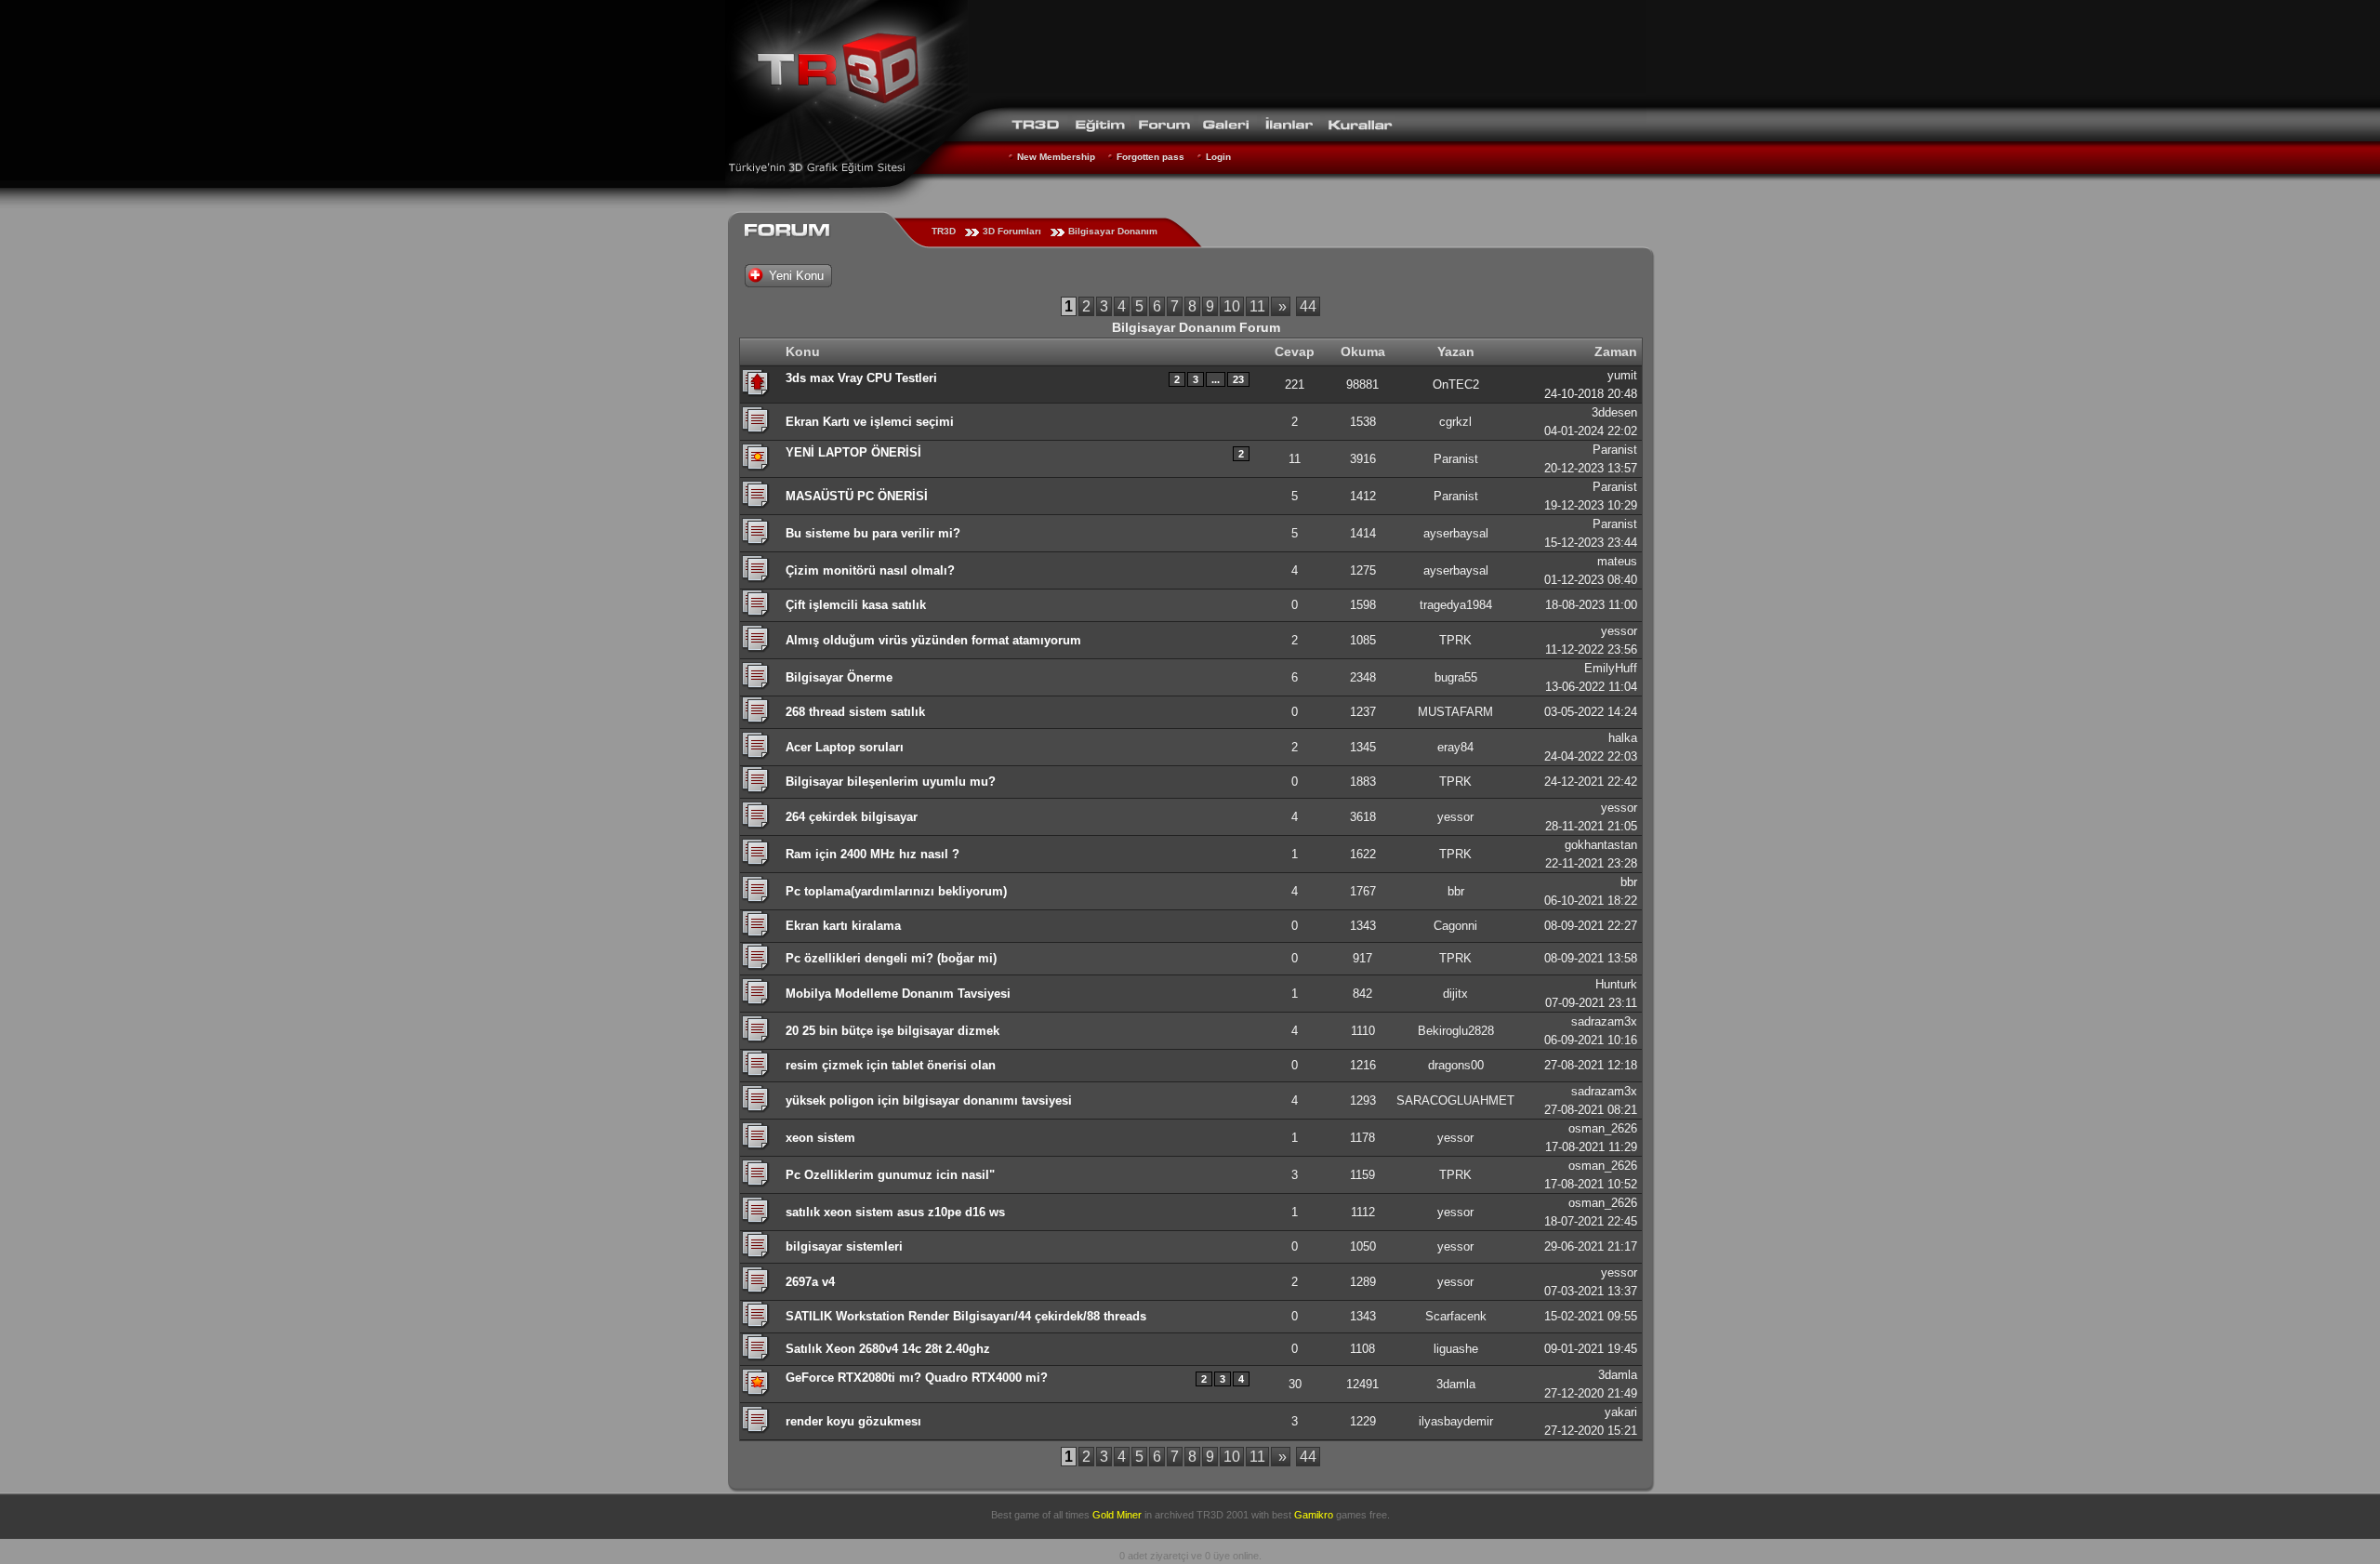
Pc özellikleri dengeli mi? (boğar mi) (891, 958)
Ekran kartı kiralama (843, 926)
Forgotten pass (1150, 157)
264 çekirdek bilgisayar (852, 817)
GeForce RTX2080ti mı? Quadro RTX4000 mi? (917, 1378)
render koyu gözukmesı (853, 1421)
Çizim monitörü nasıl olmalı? (870, 570)
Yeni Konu (796, 276)
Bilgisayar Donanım (1113, 231)
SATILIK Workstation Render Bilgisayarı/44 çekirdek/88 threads (966, 1316)
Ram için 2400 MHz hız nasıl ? (873, 854)
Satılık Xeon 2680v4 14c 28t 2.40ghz (888, 1349)
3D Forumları (1012, 231)
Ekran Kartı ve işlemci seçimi (870, 422)
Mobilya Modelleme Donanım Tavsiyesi (898, 994)
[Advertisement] (1307, 51)
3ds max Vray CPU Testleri (861, 378)
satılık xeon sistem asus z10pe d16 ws (895, 1212)
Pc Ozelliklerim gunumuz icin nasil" (890, 1175)
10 (1232, 306)
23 (1238, 379)
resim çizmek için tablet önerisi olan (891, 1065)
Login (1218, 157)
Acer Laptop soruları (845, 747)
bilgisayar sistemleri (844, 1246)
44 (1308, 306)
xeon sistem (820, 1138)
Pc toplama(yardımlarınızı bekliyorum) (896, 891)
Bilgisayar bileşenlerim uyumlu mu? (891, 782)
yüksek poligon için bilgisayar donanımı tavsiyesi (929, 1100)
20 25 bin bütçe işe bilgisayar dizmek (892, 1031)
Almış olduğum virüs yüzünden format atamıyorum (933, 640)
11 (1257, 306)
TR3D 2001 (1223, 1515)
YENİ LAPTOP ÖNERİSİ (853, 452)
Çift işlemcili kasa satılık (856, 605)
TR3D (944, 231)
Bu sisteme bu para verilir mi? (873, 533)
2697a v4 (810, 1282)
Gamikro (1314, 1515)
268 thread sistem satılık (855, 712)
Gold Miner (1117, 1515)
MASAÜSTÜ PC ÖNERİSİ (857, 496)
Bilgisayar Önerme (839, 677)
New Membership (1056, 157)
